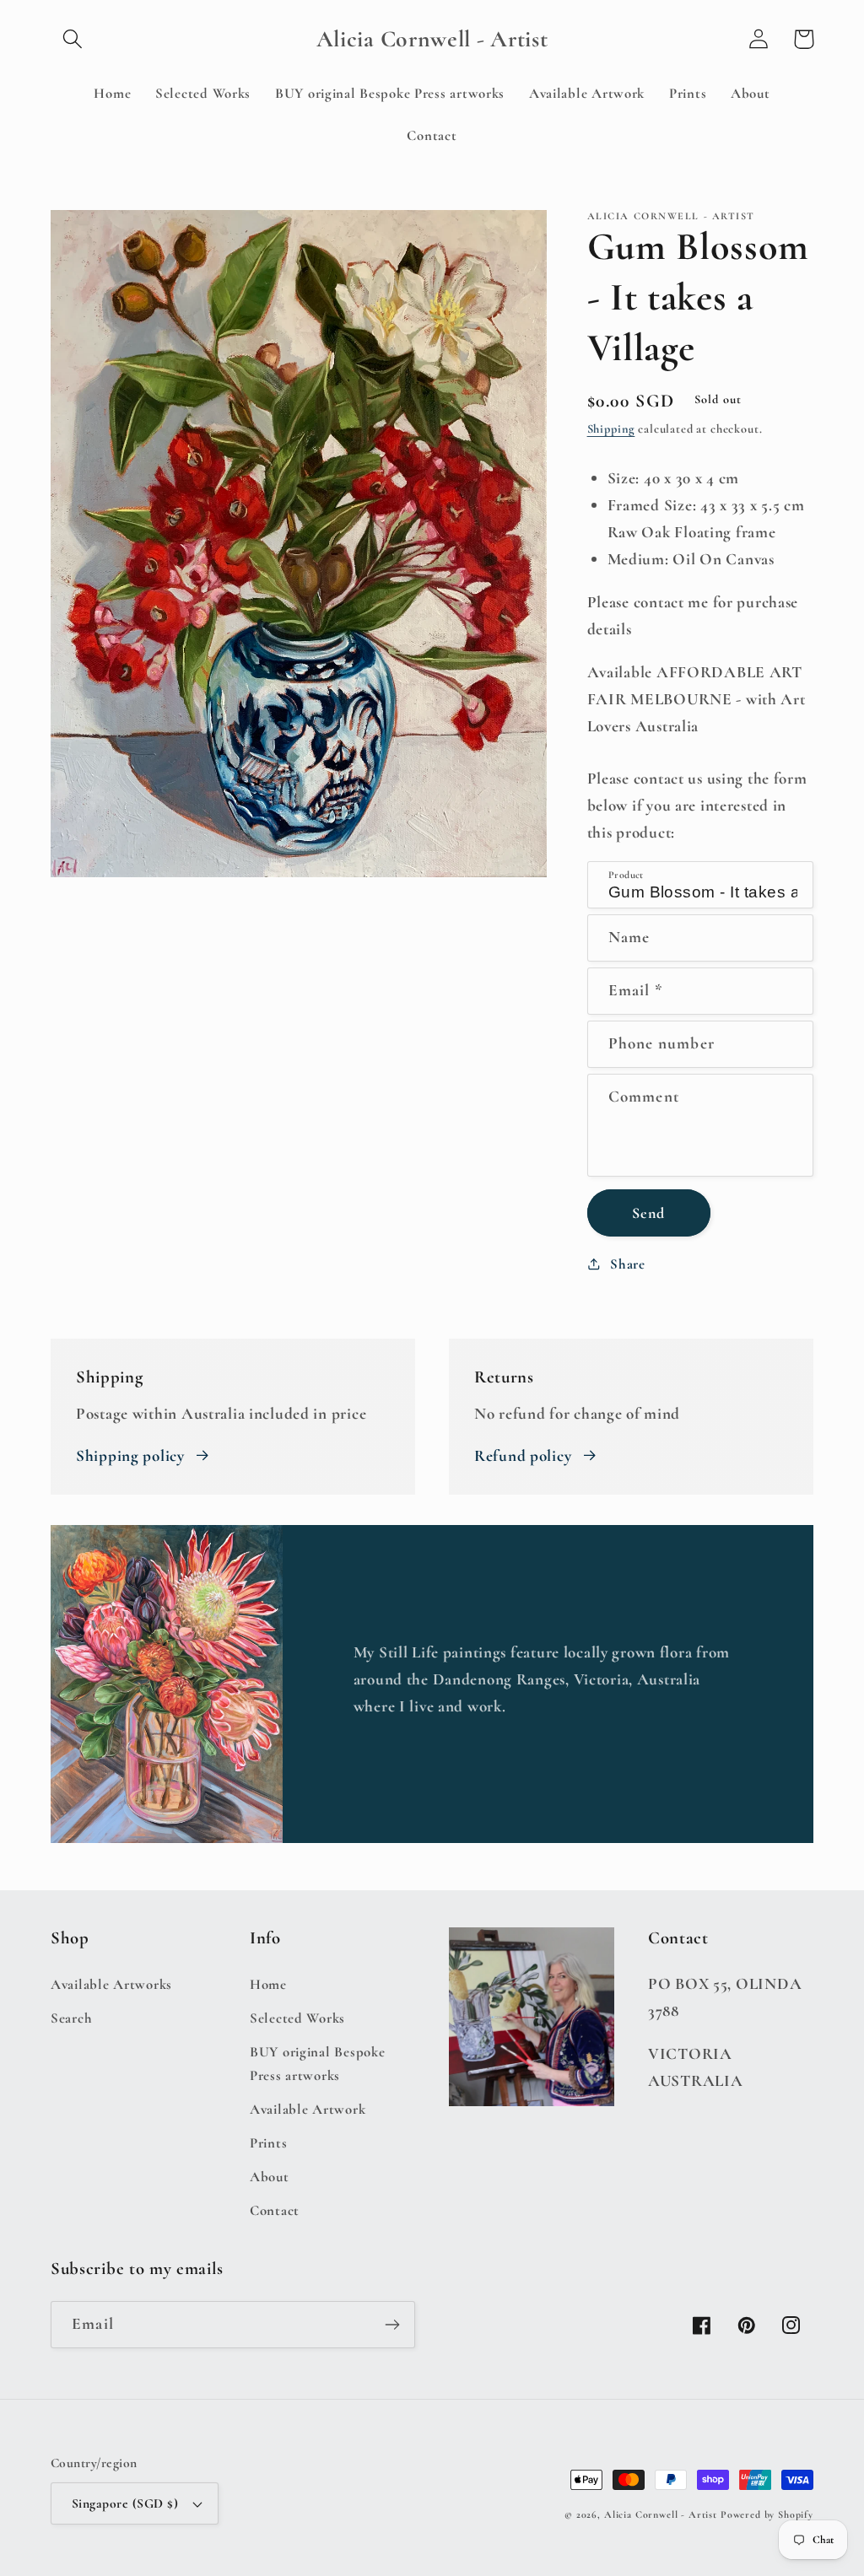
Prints (268, 2143)
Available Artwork (308, 2109)
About (270, 2177)
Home (268, 1984)
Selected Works (297, 2018)
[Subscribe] (392, 2325)
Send (649, 1213)
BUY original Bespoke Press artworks (317, 2064)
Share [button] (628, 1264)
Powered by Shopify (767, 2514)
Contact (275, 2210)
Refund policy (523, 1456)
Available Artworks (111, 1984)
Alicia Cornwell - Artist (661, 2514)
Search (71, 2018)
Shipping (611, 429)
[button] (73, 39)
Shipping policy (130, 1456)
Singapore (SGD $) (125, 2503)
